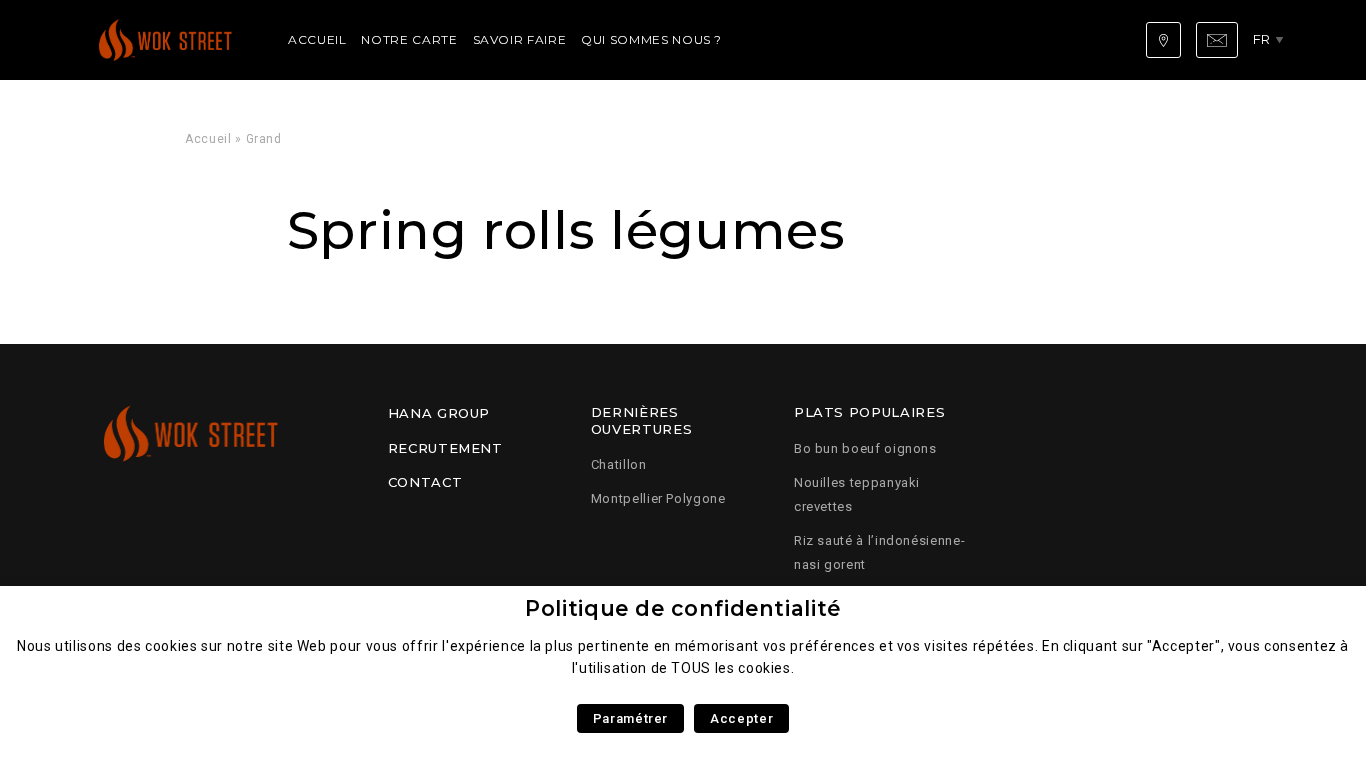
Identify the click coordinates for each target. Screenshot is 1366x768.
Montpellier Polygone (658, 498)
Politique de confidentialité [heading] (683, 608)
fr (1262, 39)
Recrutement (445, 448)
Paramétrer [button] (630, 718)
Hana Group (439, 413)
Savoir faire (520, 39)
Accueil (317, 39)
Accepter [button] (741, 718)
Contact (425, 482)
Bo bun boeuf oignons (865, 448)
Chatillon (619, 464)
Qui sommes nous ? (651, 39)
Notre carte (409, 39)
